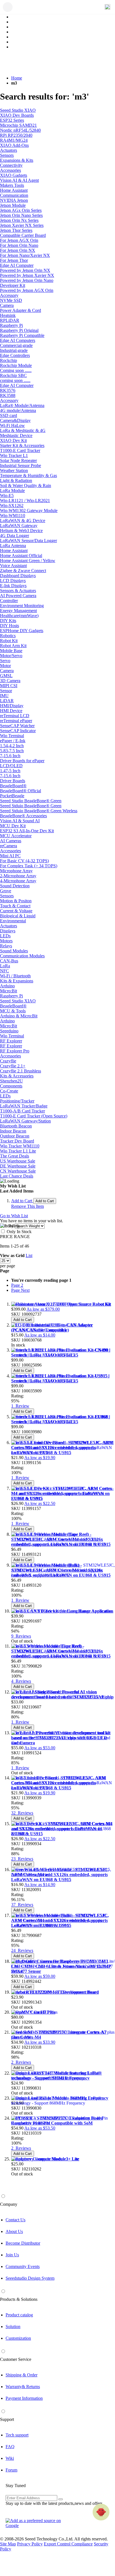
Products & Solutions (19, 2299)
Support (7, 2419)
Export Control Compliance (68, 2544)
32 (22, 1813)
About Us (14, 2231)
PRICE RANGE (15, 1237)
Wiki (10, 2458)
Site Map (8, 2544)
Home (17, 78)
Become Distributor (23, 2243)
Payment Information (24, 2398)
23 (22, 1859)
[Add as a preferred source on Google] (36, 2523)
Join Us (12, 2255)
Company (9, 2204)
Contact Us (15, 2220)
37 (22, 1905)
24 (22, 1950)
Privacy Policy (30, 2544)
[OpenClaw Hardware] (101, 2512)
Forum (11, 2470)
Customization (18, 2338)
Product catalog (19, 2315)
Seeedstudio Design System (30, 2278)
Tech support (17, 2435)
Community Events (23, 2266)
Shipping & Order (21, 2375)
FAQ (10, 2447)
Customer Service (16, 2359)
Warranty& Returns (23, 2387)
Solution (13, 2327)
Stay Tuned (16, 2486)
